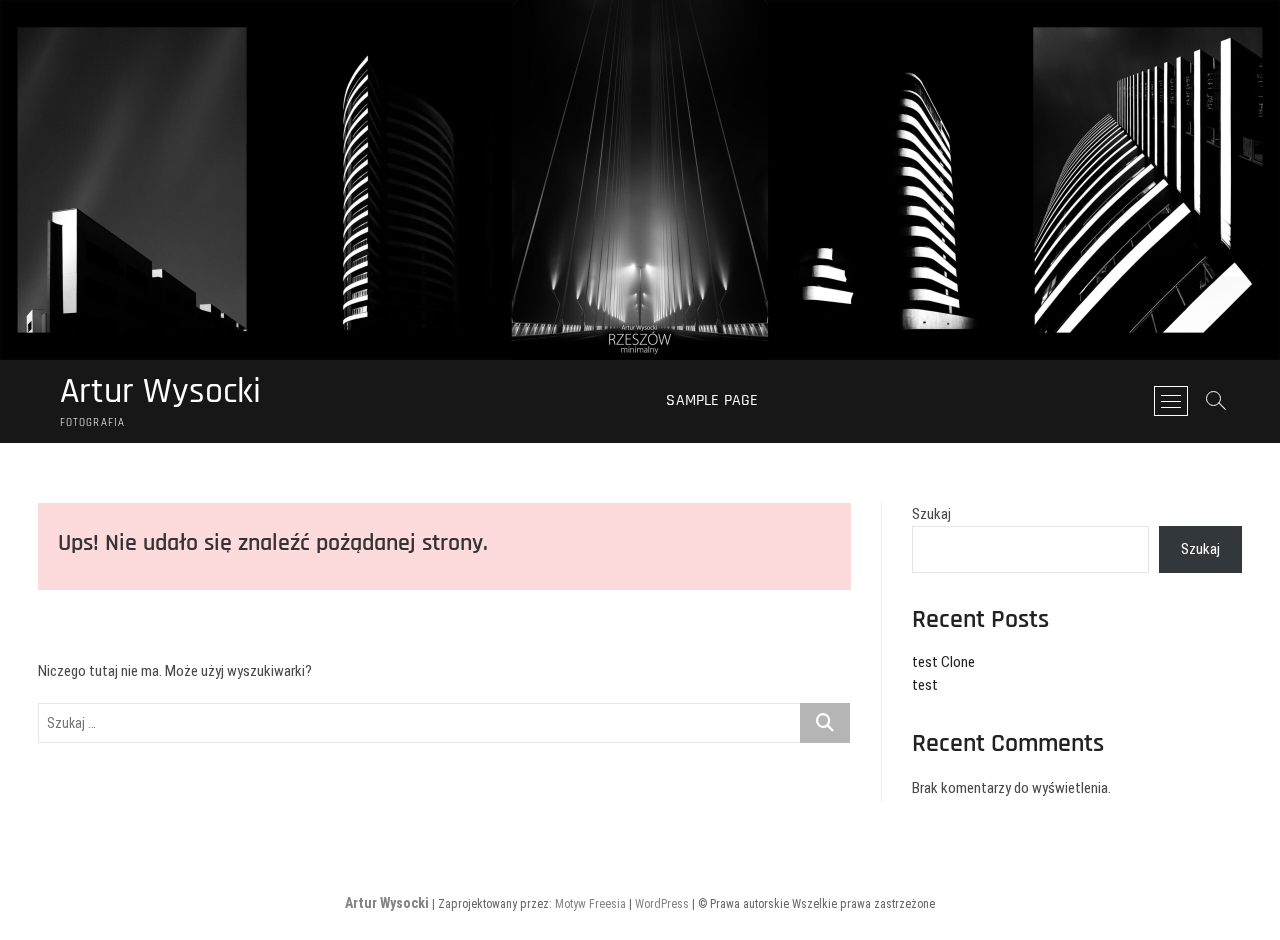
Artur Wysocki (160, 392)
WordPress (662, 904)
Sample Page (712, 400)
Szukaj (931, 514)
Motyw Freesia (590, 904)
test (925, 685)
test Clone (943, 662)
